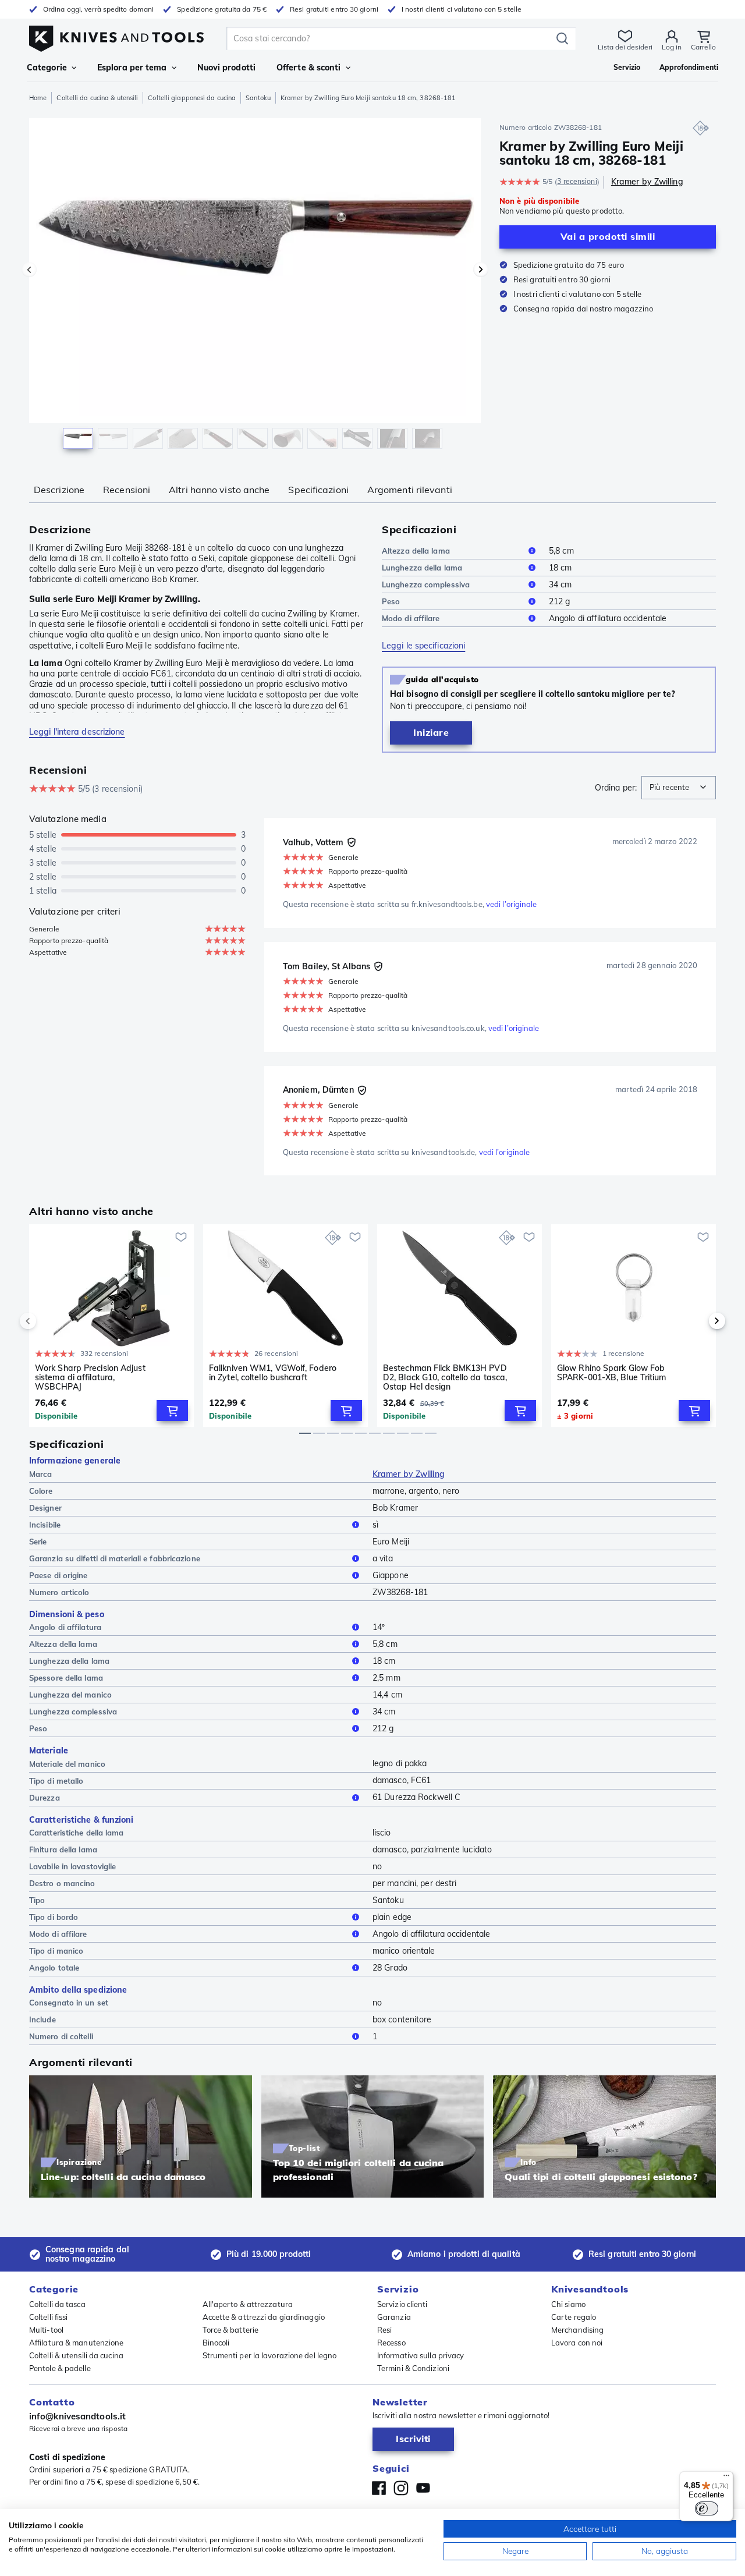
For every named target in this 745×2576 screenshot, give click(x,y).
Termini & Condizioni (413, 2368)
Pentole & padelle (60, 2368)
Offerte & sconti (309, 68)
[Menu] (726, 2478)
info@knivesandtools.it (77, 2416)
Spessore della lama (66, 1678)
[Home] (116, 36)
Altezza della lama (416, 551)
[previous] (48, 1321)
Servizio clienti (402, 2304)
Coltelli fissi (48, 2317)
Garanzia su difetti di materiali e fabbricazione (115, 1558)
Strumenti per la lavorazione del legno (270, 2355)
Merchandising (577, 2330)
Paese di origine (58, 1575)
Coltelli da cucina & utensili (97, 98)
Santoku (258, 98)
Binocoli (216, 2343)
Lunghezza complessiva (426, 584)
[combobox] (679, 788)
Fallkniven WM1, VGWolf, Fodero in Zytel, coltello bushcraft (273, 1373)
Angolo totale (54, 1968)
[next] (697, 1321)
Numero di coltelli (61, 2036)
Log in (672, 47)
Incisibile (45, 1525)
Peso (391, 601)
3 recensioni (577, 181)
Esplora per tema (132, 68)
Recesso (391, 2343)
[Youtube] (423, 2488)
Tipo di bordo (54, 1917)
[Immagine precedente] (29, 270)
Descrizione (59, 490)
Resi (384, 2330)
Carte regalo (574, 2317)
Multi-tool (46, 2330)
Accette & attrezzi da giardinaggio (264, 2317)
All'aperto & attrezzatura (248, 2304)
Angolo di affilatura (65, 1627)
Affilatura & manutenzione (77, 2343)
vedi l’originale (512, 904)
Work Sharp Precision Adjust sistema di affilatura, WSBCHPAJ (90, 1377)
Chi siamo (568, 2304)
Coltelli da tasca (57, 2304)
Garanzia (394, 2317)
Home (38, 98)
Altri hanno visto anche (219, 490)
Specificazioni (318, 490)
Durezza (45, 1798)
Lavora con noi (577, 2343)
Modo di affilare (411, 618)
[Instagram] (401, 2488)
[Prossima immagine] (481, 270)
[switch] (707, 2508)
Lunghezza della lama (422, 568)
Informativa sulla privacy (421, 2355)
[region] (255, 286)
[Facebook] (379, 2488)
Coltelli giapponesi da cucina (192, 98)
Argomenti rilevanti (410, 490)
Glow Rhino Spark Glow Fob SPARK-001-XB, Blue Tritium (612, 1373)
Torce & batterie (231, 2330)
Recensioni (127, 490)
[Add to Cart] (172, 1411)
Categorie (47, 68)
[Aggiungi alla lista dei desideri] (181, 1237)
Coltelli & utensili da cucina (76, 2355)
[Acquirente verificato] (352, 842)
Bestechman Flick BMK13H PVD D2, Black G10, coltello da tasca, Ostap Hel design (445, 1377)
